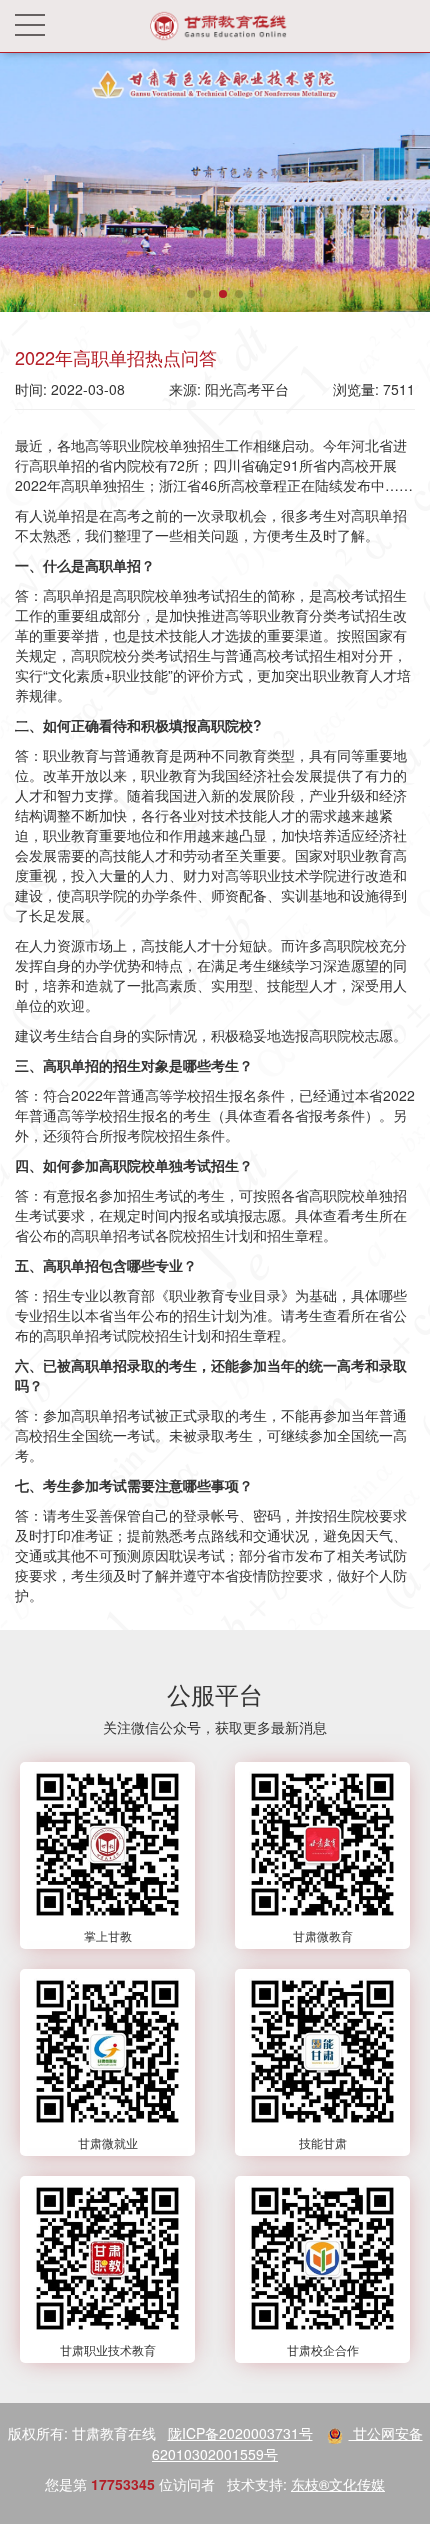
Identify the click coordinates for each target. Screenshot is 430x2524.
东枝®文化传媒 (338, 2484)
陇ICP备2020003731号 (240, 2433)
